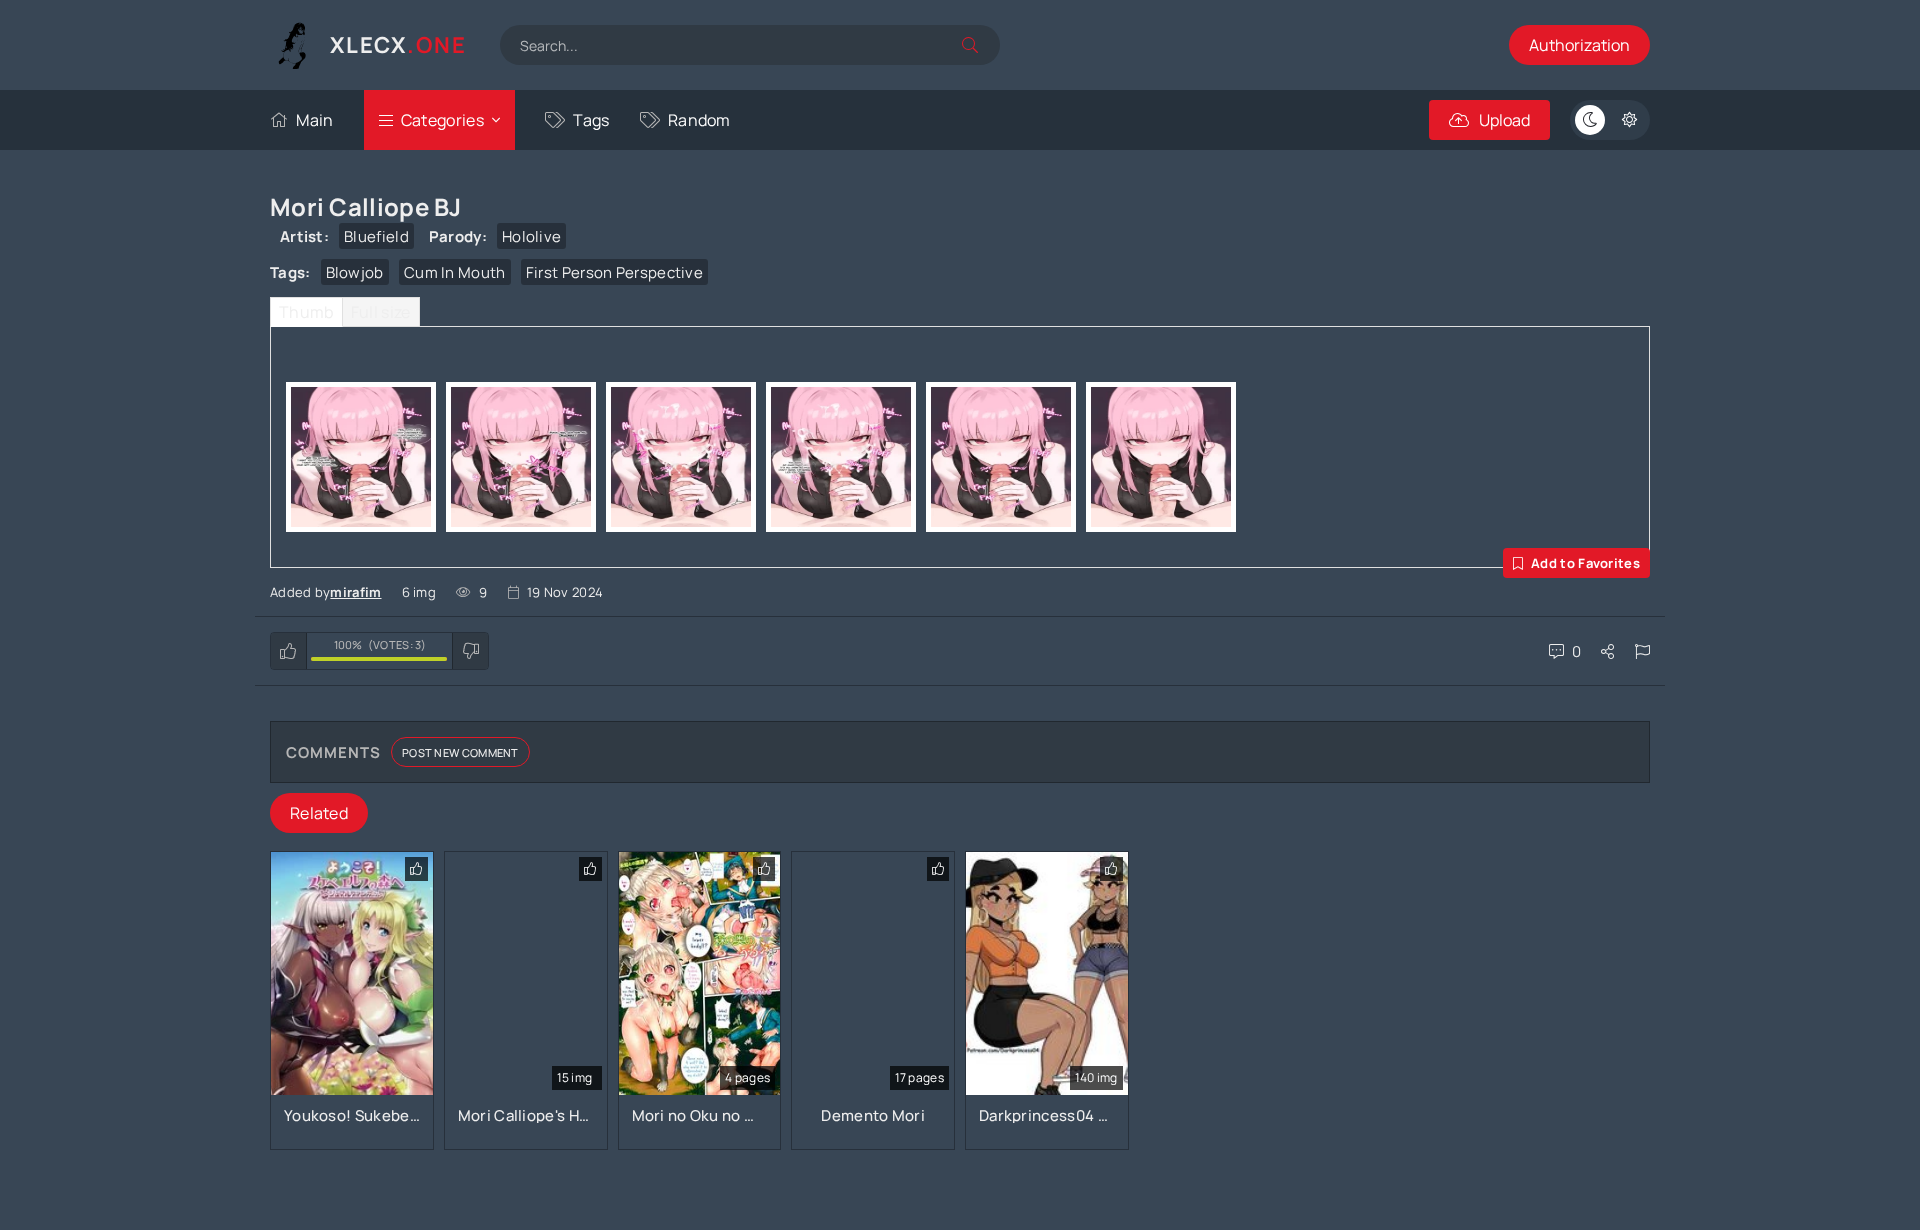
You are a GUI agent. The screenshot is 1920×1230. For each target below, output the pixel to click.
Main (314, 120)
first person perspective (614, 272)
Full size (381, 312)
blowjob (355, 272)
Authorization (1579, 45)
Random (699, 120)
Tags (591, 120)
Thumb (306, 312)
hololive (531, 236)
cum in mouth (455, 272)
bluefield (376, 236)
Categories (442, 120)
